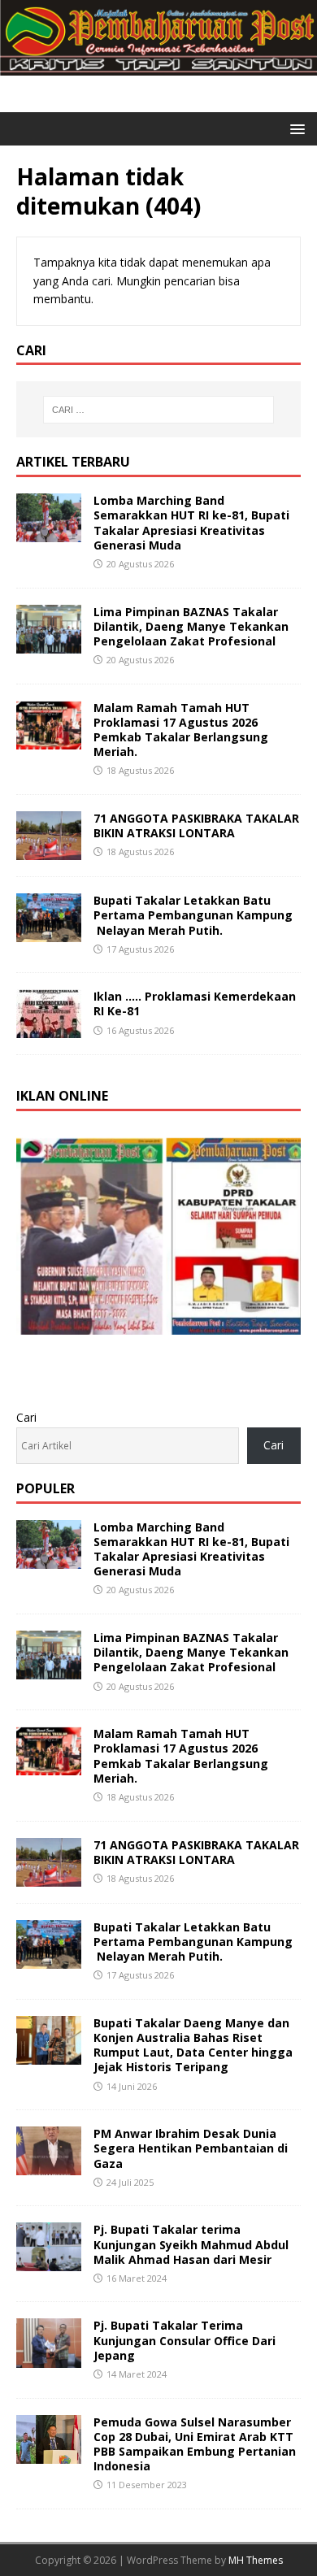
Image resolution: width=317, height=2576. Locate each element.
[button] (295, 128)
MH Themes (256, 2560)
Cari (26, 1417)
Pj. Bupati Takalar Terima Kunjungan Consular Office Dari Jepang (185, 2340)
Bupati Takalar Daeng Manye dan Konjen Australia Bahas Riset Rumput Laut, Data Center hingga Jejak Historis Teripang (193, 2045)
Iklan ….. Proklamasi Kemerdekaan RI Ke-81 (195, 1003)
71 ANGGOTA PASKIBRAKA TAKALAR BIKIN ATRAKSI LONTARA (196, 825)
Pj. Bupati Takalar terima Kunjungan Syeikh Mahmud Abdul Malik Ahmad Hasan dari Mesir (191, 2244)
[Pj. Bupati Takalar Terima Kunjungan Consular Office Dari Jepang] (49, 2358)
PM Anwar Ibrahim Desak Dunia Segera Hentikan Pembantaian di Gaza (191, 2148)
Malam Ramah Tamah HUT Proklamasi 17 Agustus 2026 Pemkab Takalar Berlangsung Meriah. (181, 730)
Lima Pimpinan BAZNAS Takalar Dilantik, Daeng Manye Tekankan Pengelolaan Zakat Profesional (191, 626)
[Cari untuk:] (159, 410)
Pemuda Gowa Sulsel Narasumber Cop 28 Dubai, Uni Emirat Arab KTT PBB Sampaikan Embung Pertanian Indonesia (195, 2444)
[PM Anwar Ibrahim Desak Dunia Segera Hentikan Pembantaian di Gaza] (49, 2166)
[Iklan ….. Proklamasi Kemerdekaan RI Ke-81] (49, 1029)
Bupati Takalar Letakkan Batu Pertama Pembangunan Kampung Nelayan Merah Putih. (193, 915)
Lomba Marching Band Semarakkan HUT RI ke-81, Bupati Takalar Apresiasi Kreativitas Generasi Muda (191, 523)
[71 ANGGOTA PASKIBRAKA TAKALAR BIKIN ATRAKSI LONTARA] (49, 851)
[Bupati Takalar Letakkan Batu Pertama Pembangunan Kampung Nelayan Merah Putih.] (49, 933)
